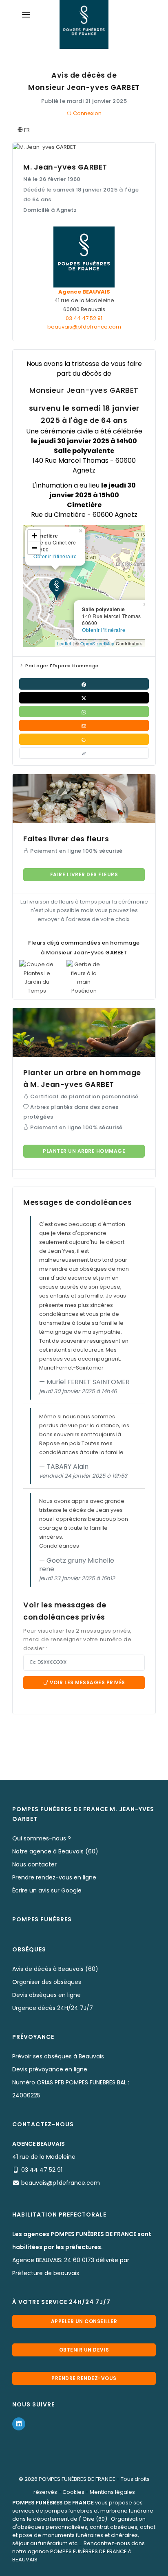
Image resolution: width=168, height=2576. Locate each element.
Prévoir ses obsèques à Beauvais (58, 2056)
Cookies (73, 2492)
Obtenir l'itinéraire (104, 630)
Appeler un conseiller (84, 2321)
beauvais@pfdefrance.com (84, 327)
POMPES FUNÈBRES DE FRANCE (77, 2479)
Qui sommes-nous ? (42, 1838)
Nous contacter (34, 1864)
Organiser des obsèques (47, 1982)
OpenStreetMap (97, 643)
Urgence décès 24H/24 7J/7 (53, 2008)
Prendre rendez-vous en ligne (54, 1877)
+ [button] (35, 536)
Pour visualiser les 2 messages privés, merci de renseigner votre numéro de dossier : (77, 1640)
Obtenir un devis (84, 2350)
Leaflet (64, 643)
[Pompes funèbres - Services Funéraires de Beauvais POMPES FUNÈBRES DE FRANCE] (84, 24)
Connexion (87, 113)
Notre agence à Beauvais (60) (55, 1851)
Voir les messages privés (87, 1682)
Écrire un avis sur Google (47, 1890)
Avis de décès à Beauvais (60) (55, 1969)
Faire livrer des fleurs (84, 874)
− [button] (35, 548)
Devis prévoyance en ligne (50, 2069)
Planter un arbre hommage (84, 1151)
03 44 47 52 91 (84, 318)
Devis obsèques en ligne (46, 1995)
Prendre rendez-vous (84, 2378)
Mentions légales (112, 2492)
